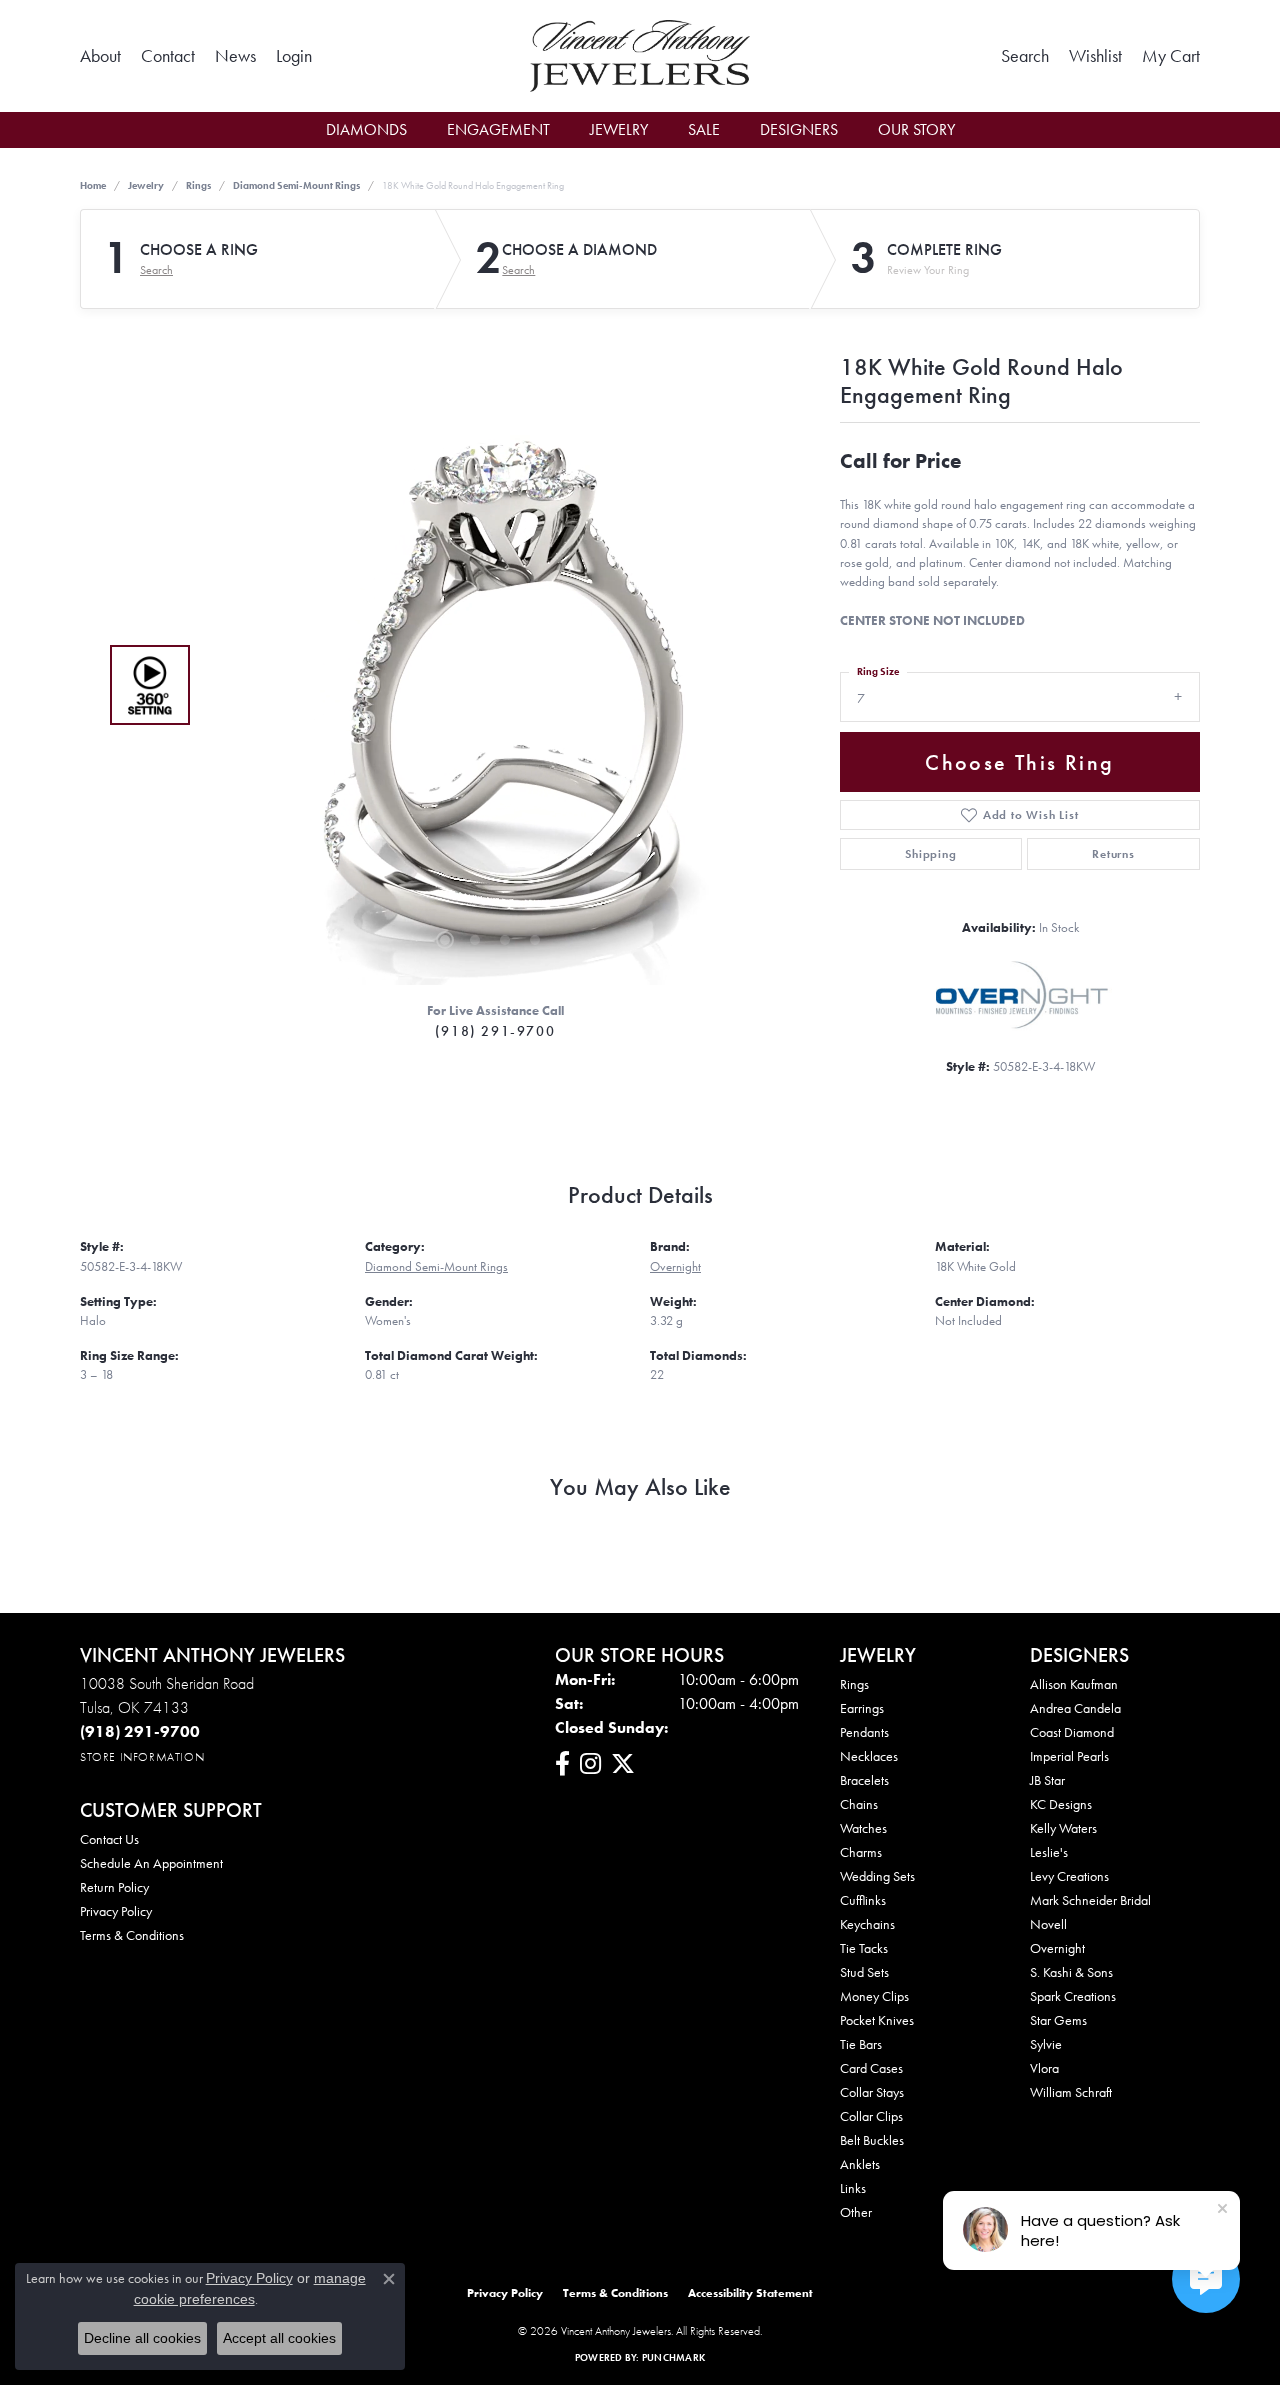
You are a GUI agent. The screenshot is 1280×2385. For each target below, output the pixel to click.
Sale (704, 129)
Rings (198, 185)
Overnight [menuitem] (1057, 1948)
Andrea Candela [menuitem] (1075, 1708)
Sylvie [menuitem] (1046, 2044)
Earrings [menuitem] (862, 1708)
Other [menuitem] (856, 2212)
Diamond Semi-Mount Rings (296, 185)
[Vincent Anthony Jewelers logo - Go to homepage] (639, 56)
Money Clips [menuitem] (874, 1996)
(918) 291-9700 (495, 1031)
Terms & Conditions (132, 1935)
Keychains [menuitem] (867, 1924)
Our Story (916, 129)
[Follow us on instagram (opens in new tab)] (590, 1764)
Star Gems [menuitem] (1058, 2020)
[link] (100, 56)
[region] (490, 685)
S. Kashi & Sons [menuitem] (1071, 1972)
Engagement (498, 129)
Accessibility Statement (750, 2293)
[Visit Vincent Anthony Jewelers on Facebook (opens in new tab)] (562, 1764)
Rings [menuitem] (854, 1684)
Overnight (675, 1266)
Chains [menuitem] (859, 1804)
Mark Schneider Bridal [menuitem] (1090, 1900)
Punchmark (673, 2357)
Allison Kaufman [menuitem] (1074, 1684)
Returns (1113, 854)
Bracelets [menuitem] (864, 1780)
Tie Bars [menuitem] (861, 2044)
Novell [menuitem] (1048, 1924)
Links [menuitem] (853, 2188)
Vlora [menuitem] (1044, 2068)
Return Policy (114, 1887)
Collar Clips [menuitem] (871, 2116)
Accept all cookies (279, 2338)
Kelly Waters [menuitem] (1063, 1828)
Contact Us (109, 1839)
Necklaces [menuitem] (869, 1756)
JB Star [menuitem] (1047, 1780)
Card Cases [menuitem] (871, 2068)
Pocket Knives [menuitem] (877, 2020)
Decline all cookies (142, 2338)
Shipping (930, 854)
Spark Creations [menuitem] (1073, 1996)
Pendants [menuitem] (864, 1732)
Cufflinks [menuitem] (863, 1900)
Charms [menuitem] (861, 1852)
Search (156, 270)
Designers (799, 129)
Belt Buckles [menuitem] (872, 2140)
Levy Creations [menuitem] (1069, 1876)
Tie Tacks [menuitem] (864, 1948)
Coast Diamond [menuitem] (1072, 1732)
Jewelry (619, 129)
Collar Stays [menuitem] (872, 2092)
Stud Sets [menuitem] (864, 1972)
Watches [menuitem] (863, 1828)
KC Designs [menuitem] (1061, 1804)
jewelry (146, 185)
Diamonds (366, 129)
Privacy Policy (116, 1911)
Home (93, 185)
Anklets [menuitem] (860, 2164)
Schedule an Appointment (151, 1863)
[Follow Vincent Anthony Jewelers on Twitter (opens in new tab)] (623, 1764)
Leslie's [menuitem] (1049, 1852)
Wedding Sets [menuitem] (877, 1876)
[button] (294, 56)
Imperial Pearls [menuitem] (1069, 1756)
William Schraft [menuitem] (1071, 2092)
